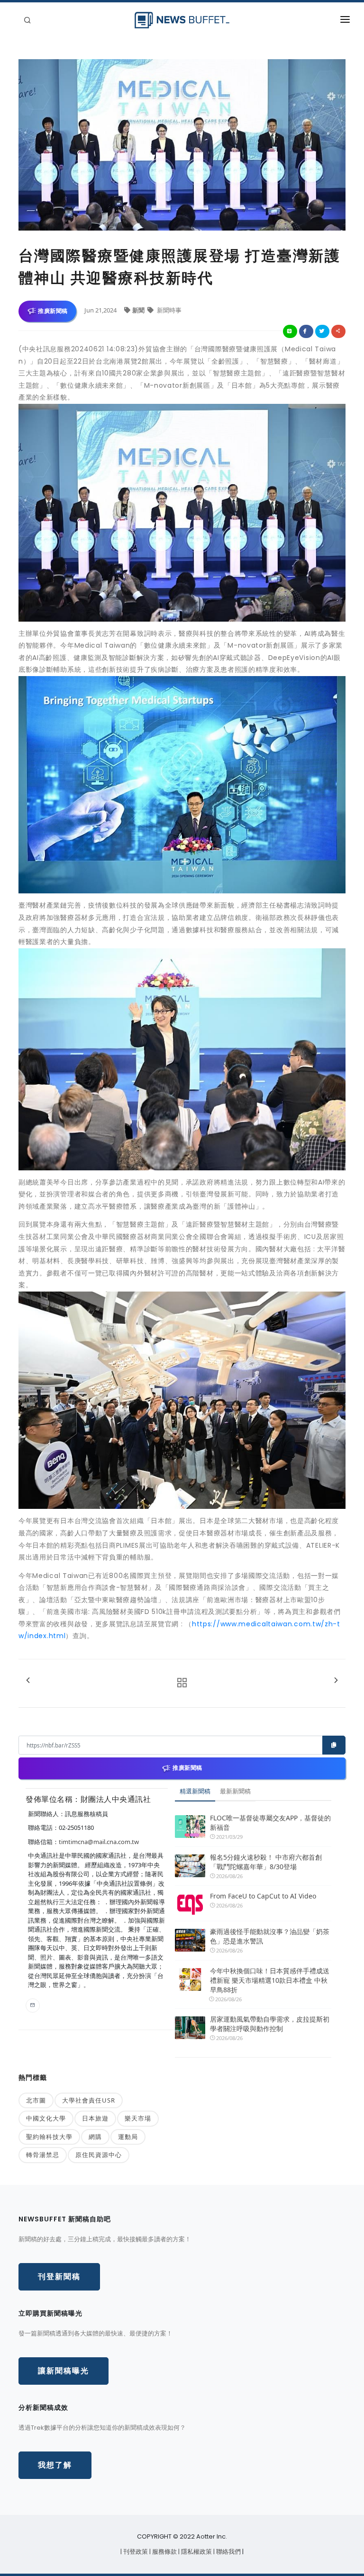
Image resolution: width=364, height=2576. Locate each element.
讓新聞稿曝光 (64, 2371)
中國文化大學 (46, 2118)
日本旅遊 (95, 2118)
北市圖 (36, 2100)
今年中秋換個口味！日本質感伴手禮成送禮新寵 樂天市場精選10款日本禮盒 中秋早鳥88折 (270, 1980)
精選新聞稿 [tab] (195, 1791)
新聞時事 (168, 310)
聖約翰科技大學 (49, 2137)
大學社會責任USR (89, 2100)
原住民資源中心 (99, 2155)
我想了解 (55, 2465)
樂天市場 (138, 2118)
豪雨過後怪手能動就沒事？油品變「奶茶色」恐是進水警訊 (270, 1936)
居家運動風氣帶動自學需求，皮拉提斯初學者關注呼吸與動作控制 (270, 2024)
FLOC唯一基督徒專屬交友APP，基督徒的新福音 (270, 1823)
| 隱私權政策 (196, 2552)
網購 (95, 2137)
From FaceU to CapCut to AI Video (263, 1896)
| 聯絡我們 (228, 2552)
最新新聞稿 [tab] (235, 1791)
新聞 (139, 310)
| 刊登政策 (135, 2552)
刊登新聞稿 (59, 2277)
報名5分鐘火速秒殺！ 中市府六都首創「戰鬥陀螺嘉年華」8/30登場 (266, 1862)
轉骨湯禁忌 (43, 2155)
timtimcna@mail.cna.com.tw (99, 1842)
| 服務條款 (164, 2552)
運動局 (128, 2137)
